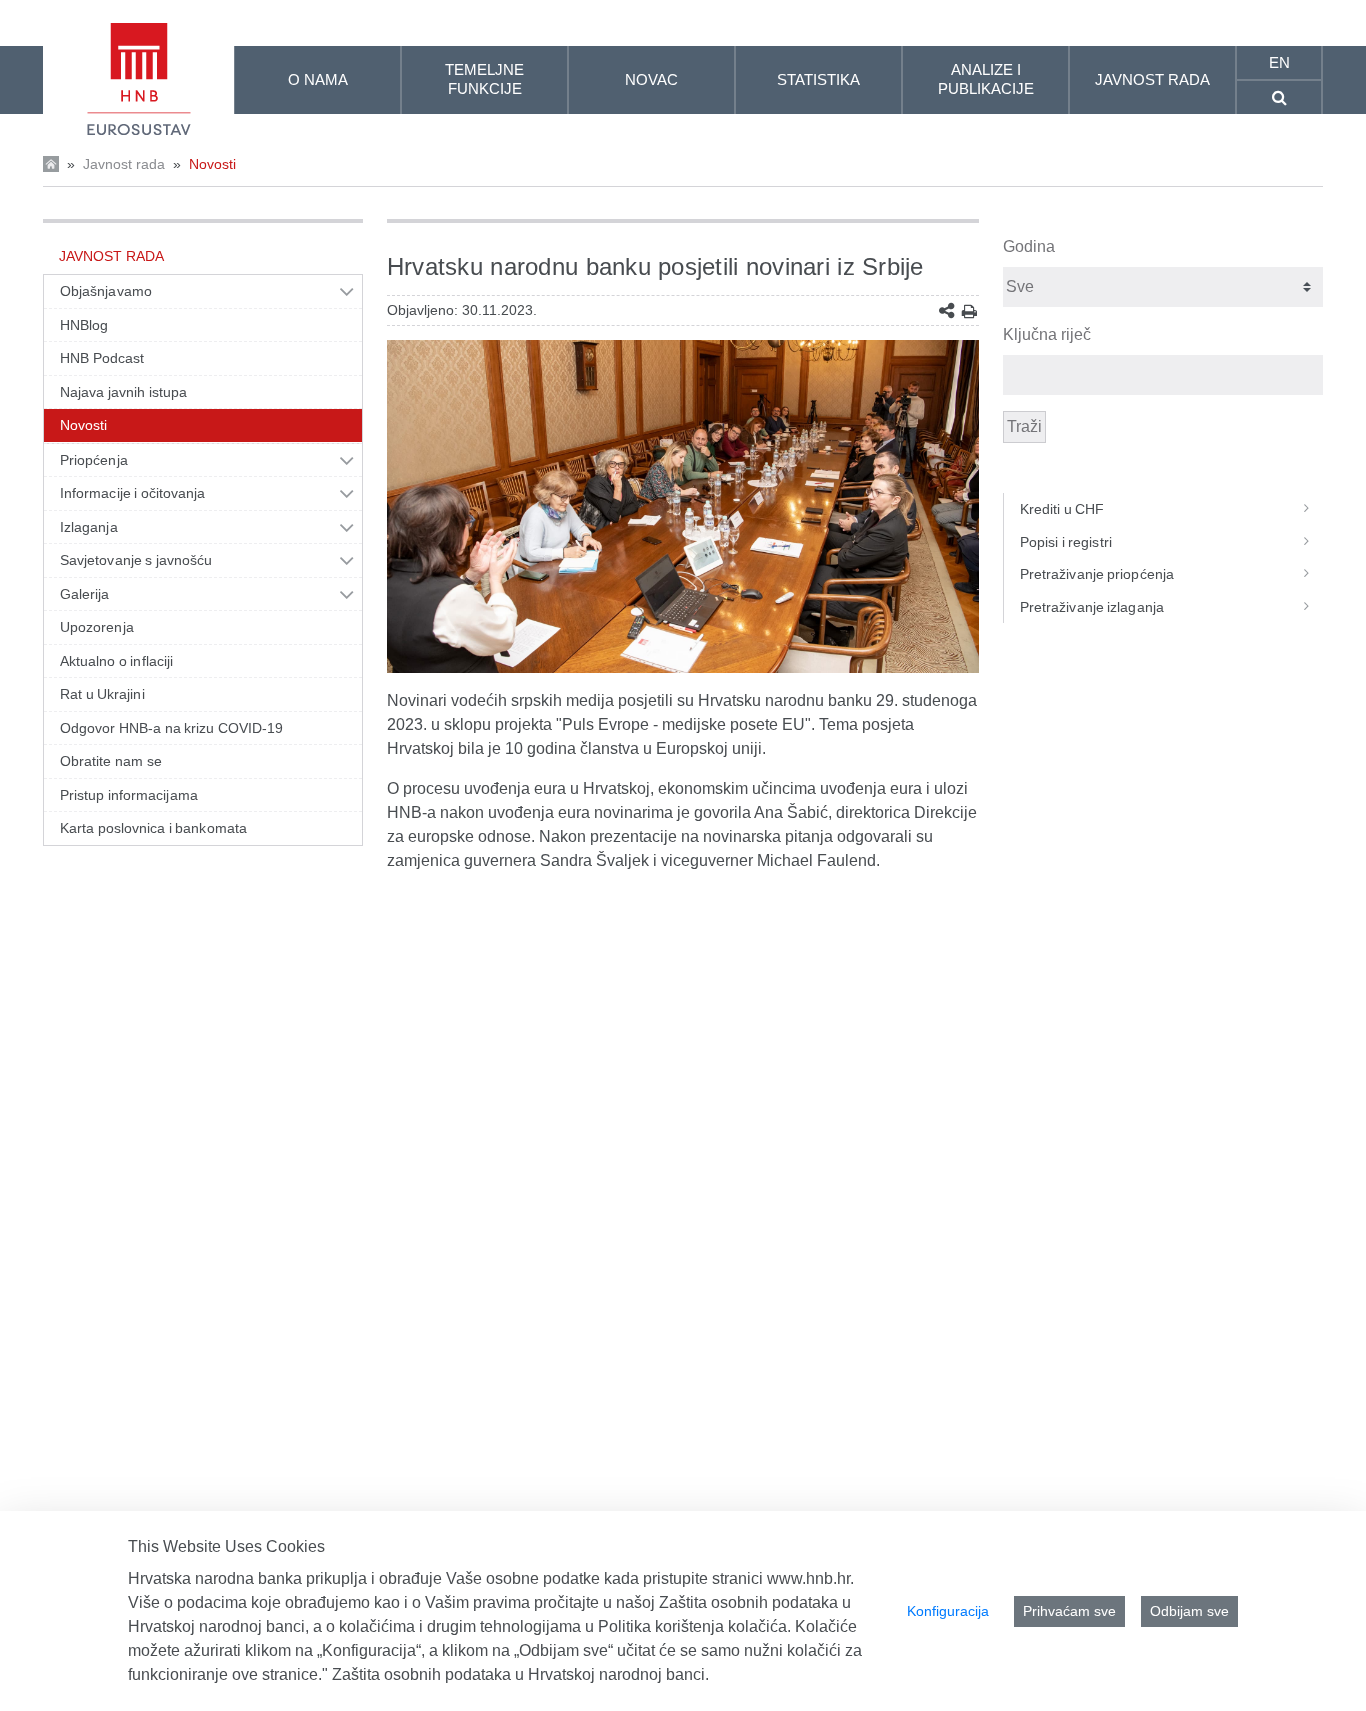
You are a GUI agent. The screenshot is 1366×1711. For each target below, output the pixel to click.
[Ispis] (969, 311)
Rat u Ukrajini (102, 694)
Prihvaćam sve (1069, 1611)
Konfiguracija (948, 1611)
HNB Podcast (102, 358)
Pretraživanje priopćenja (1097, 574)
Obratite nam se (111, 761)
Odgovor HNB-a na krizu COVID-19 (171, 728)
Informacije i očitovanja (132, 493)
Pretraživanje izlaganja (1092, 607)
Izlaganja (89, 527)
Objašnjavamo (106, 291)
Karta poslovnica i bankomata (153, 828)
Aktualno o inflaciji (116, 661)
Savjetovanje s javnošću (136, 560)
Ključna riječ (1047, 334)
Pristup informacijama (129, 795)
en (1279, 62)
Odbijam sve (1189, 1611)
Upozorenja (97, 627)
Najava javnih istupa (123, 392)
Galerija (85, 594)
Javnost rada (124, 164)
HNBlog (84, 325)
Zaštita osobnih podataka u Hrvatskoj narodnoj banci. (520, 1674)
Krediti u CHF (1062, 509)
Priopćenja (94, 460)
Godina (1029, 246)
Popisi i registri (1066, 542)
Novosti (212, 164)
